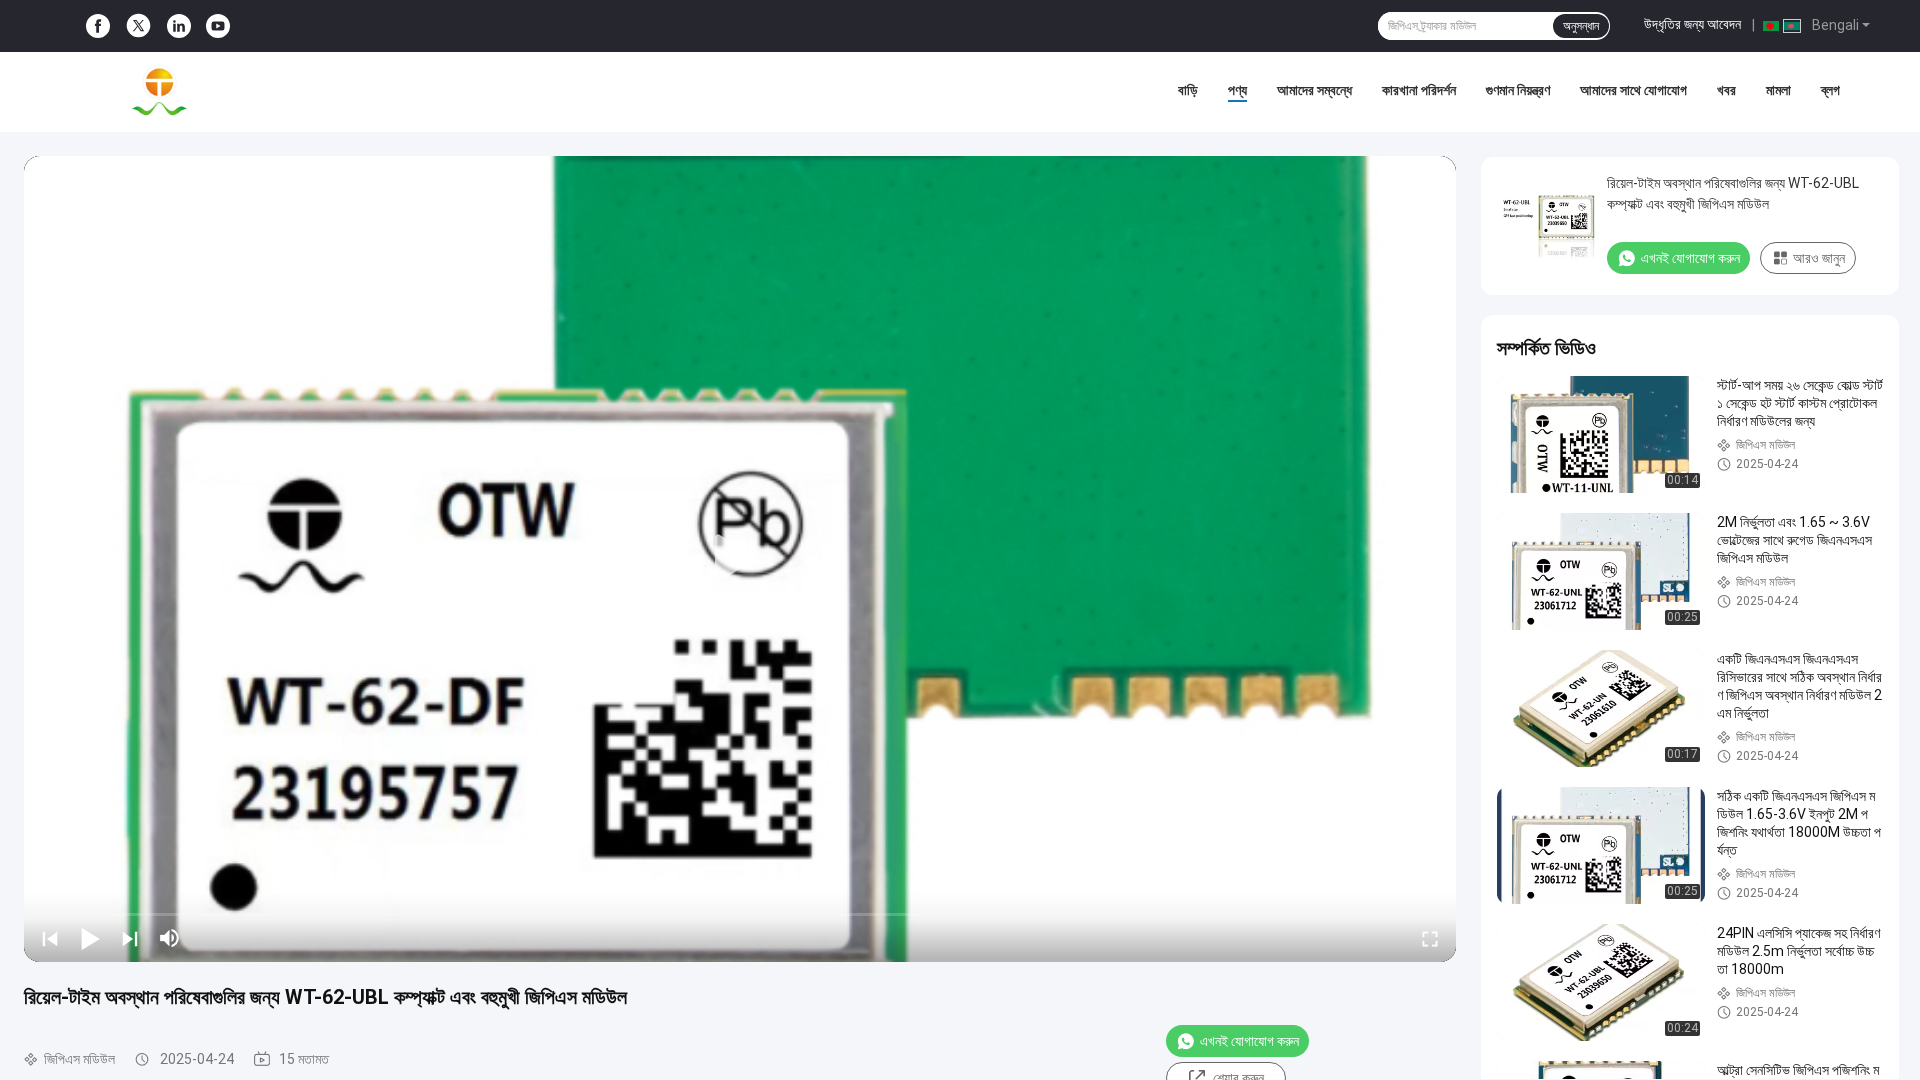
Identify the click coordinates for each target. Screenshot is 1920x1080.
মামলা (1778, 90)
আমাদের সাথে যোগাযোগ (1633, 90)
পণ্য (1237, 90)
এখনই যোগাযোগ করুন (1249, 1041)
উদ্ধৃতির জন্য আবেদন (1692, 24)
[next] (130, 938)
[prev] (50, 938)
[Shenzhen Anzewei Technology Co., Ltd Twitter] (138, 26)
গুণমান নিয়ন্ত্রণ (1518, 90)
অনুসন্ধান (1581, 26)
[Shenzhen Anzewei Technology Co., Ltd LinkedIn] (179, 26)
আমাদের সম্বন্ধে (1314, 90)
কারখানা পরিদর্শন (1419, 90)
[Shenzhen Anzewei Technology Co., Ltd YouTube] (218, 26)
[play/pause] (90, 938)
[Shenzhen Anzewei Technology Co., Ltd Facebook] (98, 26)
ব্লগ (1830, 90)
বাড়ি (1188, 90)
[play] (740, 559)
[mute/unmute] (170, 938)
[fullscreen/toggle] (1430, 938)
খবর (1726, 90)
